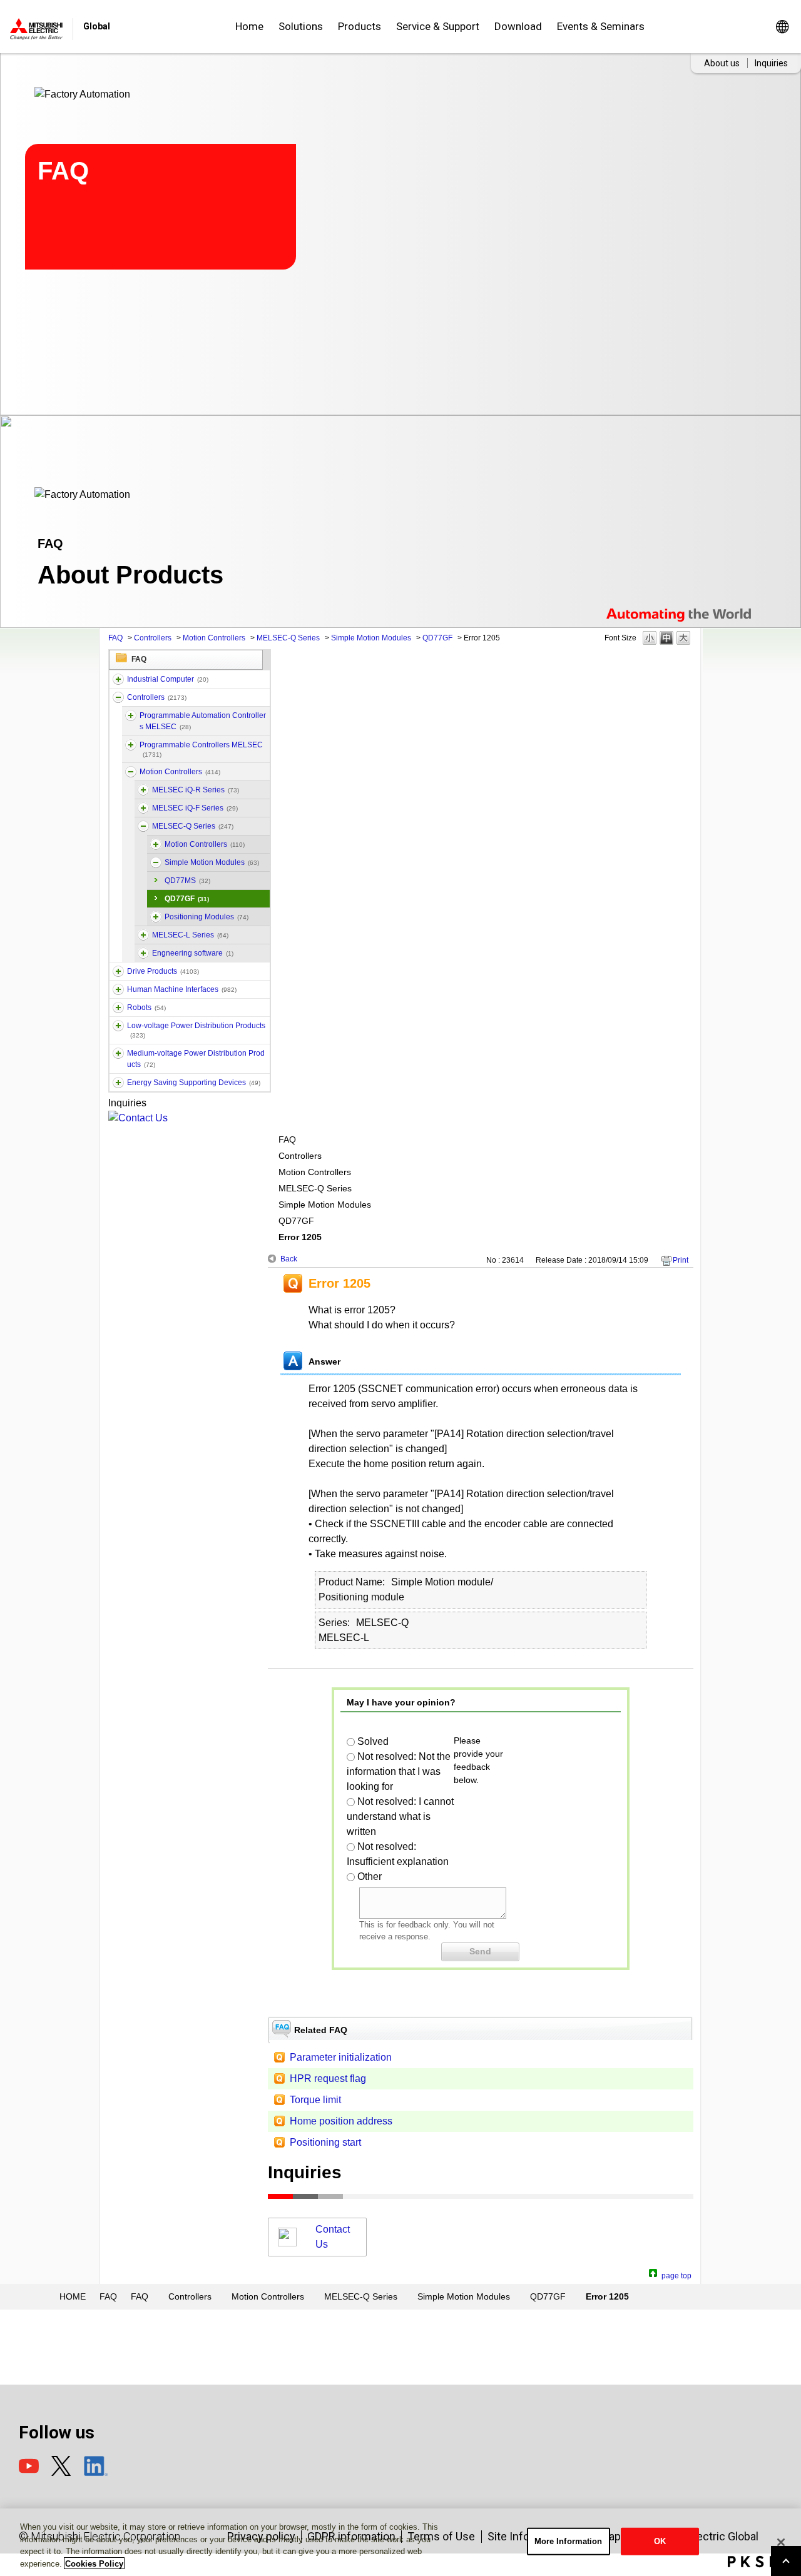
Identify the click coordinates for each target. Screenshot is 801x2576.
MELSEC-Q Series (288, 638)
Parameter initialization (341, 2057)
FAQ (115, 638)
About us (722, 63)
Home (249, 26)
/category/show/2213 (118, 1026)
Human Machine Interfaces (182, 989)
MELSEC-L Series (190, 935)
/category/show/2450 (156, 917)
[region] (400, 2542)
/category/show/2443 (156, 862)
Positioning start (325, 2142)
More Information (569, 2541)
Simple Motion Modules (371, 638)
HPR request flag (328, 2078)
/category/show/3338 (131, 715)
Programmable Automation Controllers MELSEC (203, 721)
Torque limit (315, 2100)
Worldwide (782, 27)
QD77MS (187, 881)
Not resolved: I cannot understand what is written (400, 1816)
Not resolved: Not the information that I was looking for (399, 1771)
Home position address (341, 2121)
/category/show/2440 (143, 808)
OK (660, 2541)
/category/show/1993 (118, 697)
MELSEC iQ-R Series (196, 790)
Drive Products (163, 971)
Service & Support (438, 26)
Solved (373, 1741)
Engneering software (193, 953)
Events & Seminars (601, 26)
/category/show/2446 (143, 935)
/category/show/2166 (118, 989)
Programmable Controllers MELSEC (201, 749)
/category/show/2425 (156, 844)
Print (681, 1260)
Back (289, 1259)
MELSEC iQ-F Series (195, 808)
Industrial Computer (168, 679)
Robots (146, 1008)
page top (676, 2274)
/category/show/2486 (118, 679)
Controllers (153, 638)
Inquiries (771, 63)
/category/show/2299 (118, 1083)
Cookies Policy (94, 2563)
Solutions (301, 26)
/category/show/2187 (118, 1008)
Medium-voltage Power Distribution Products (196, 1059)
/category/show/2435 (143, 953)
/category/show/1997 (131, 772)
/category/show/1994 (118, 971)
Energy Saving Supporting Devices (194, 1083)
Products (360, 26)
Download (518, 26)
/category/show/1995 (131, 745)
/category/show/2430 (143, 790)
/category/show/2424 (143, 826)
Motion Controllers (214, 638)
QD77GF (437, 638)
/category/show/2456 (118, 1053)
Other (370, 1876)
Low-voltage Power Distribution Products (196, 1030)
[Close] (781, 2542)
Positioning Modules (207, 917)
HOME (73, 2296)
